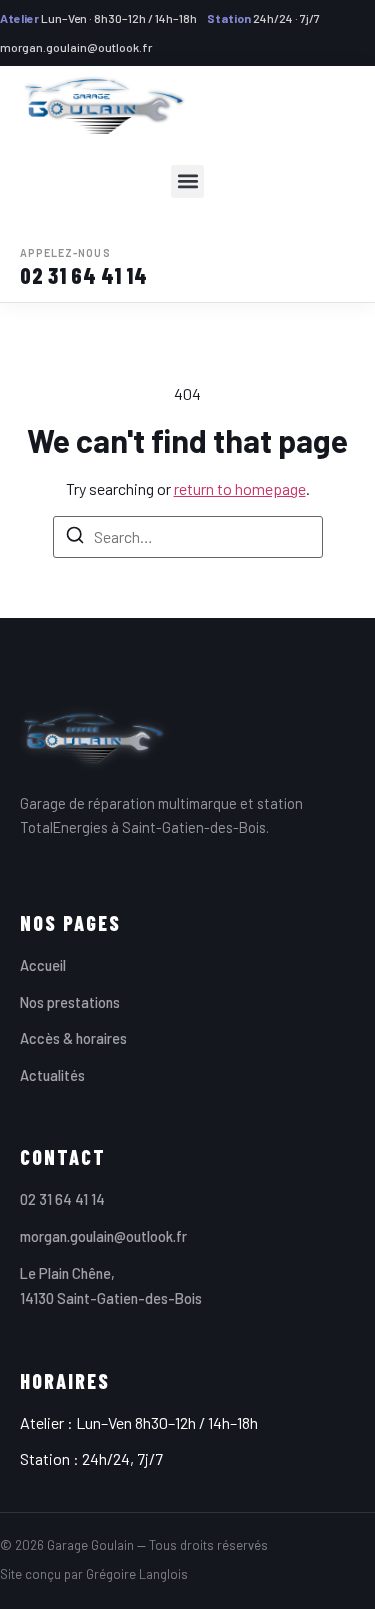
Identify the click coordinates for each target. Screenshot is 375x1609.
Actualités (52, 1075)
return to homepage (240, 488)
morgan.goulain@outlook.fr (76, 47)
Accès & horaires (73, 1038)
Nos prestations (70, 1002)
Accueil (43, 965)
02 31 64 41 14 (83, 268)
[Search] (75, 538)
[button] (187, 181)
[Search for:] (188, 537)
